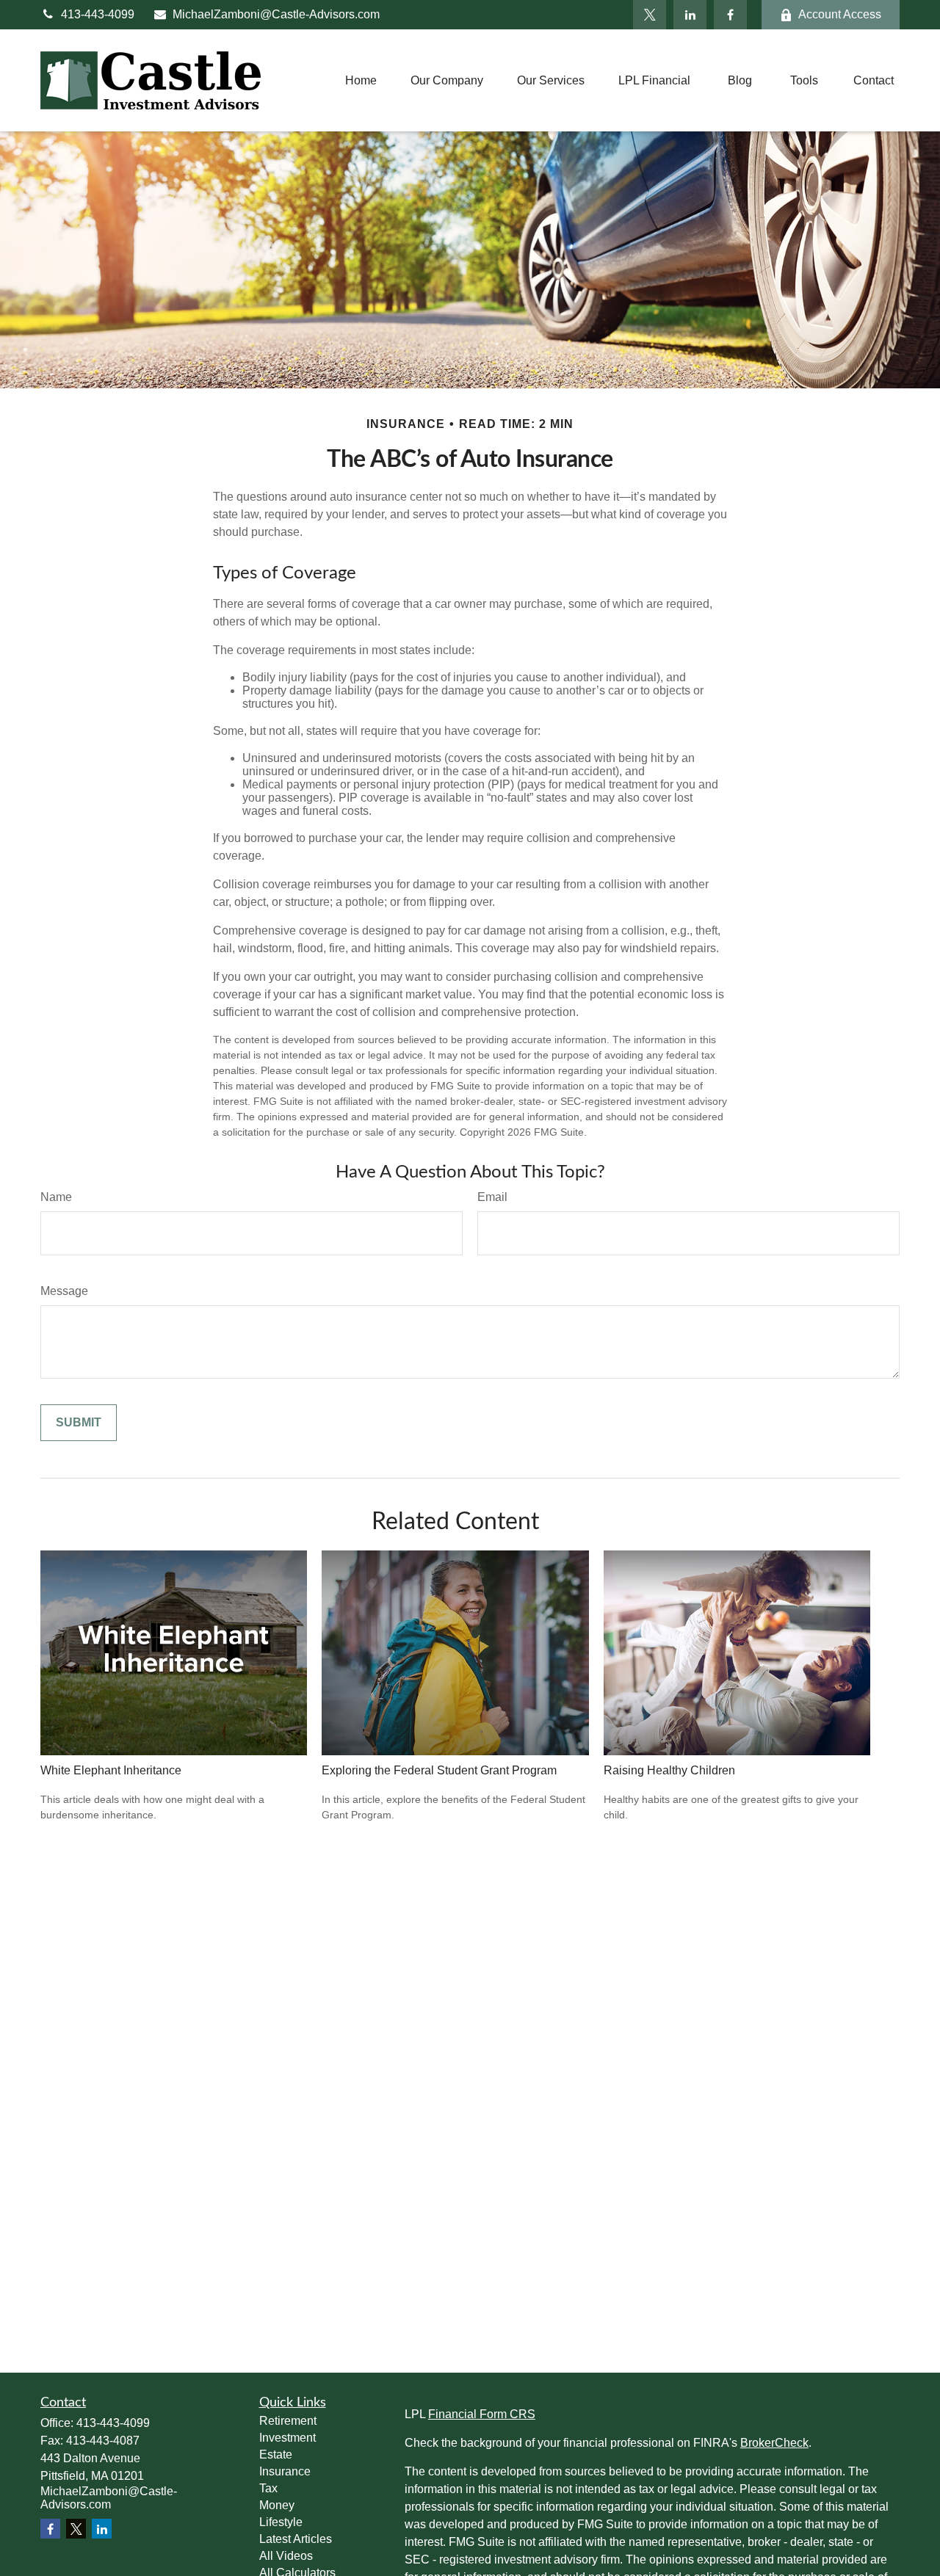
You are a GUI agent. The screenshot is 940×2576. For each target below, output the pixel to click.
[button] (361, 80)
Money (277, 2505)
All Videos (286, 2556)
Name (56, 1197)
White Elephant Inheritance (111, 1770)
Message (64, 1291)
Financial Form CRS (482, 2414)
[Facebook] (730, 15)
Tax (268, 2488)
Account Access (840, 14)
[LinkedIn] (690, 15)
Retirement (288, 2421)
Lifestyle (281, 2522)
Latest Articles (296, 2539)
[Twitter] (650, 15)
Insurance (285, 2471)
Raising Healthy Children (669, 1770)
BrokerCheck (774, 2443)
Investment (288, 2438)
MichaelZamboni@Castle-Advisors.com (276, 14)
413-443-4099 (98, 14)
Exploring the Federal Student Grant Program (439, 1770)
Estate (276, 2455)
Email (492, 1197)
